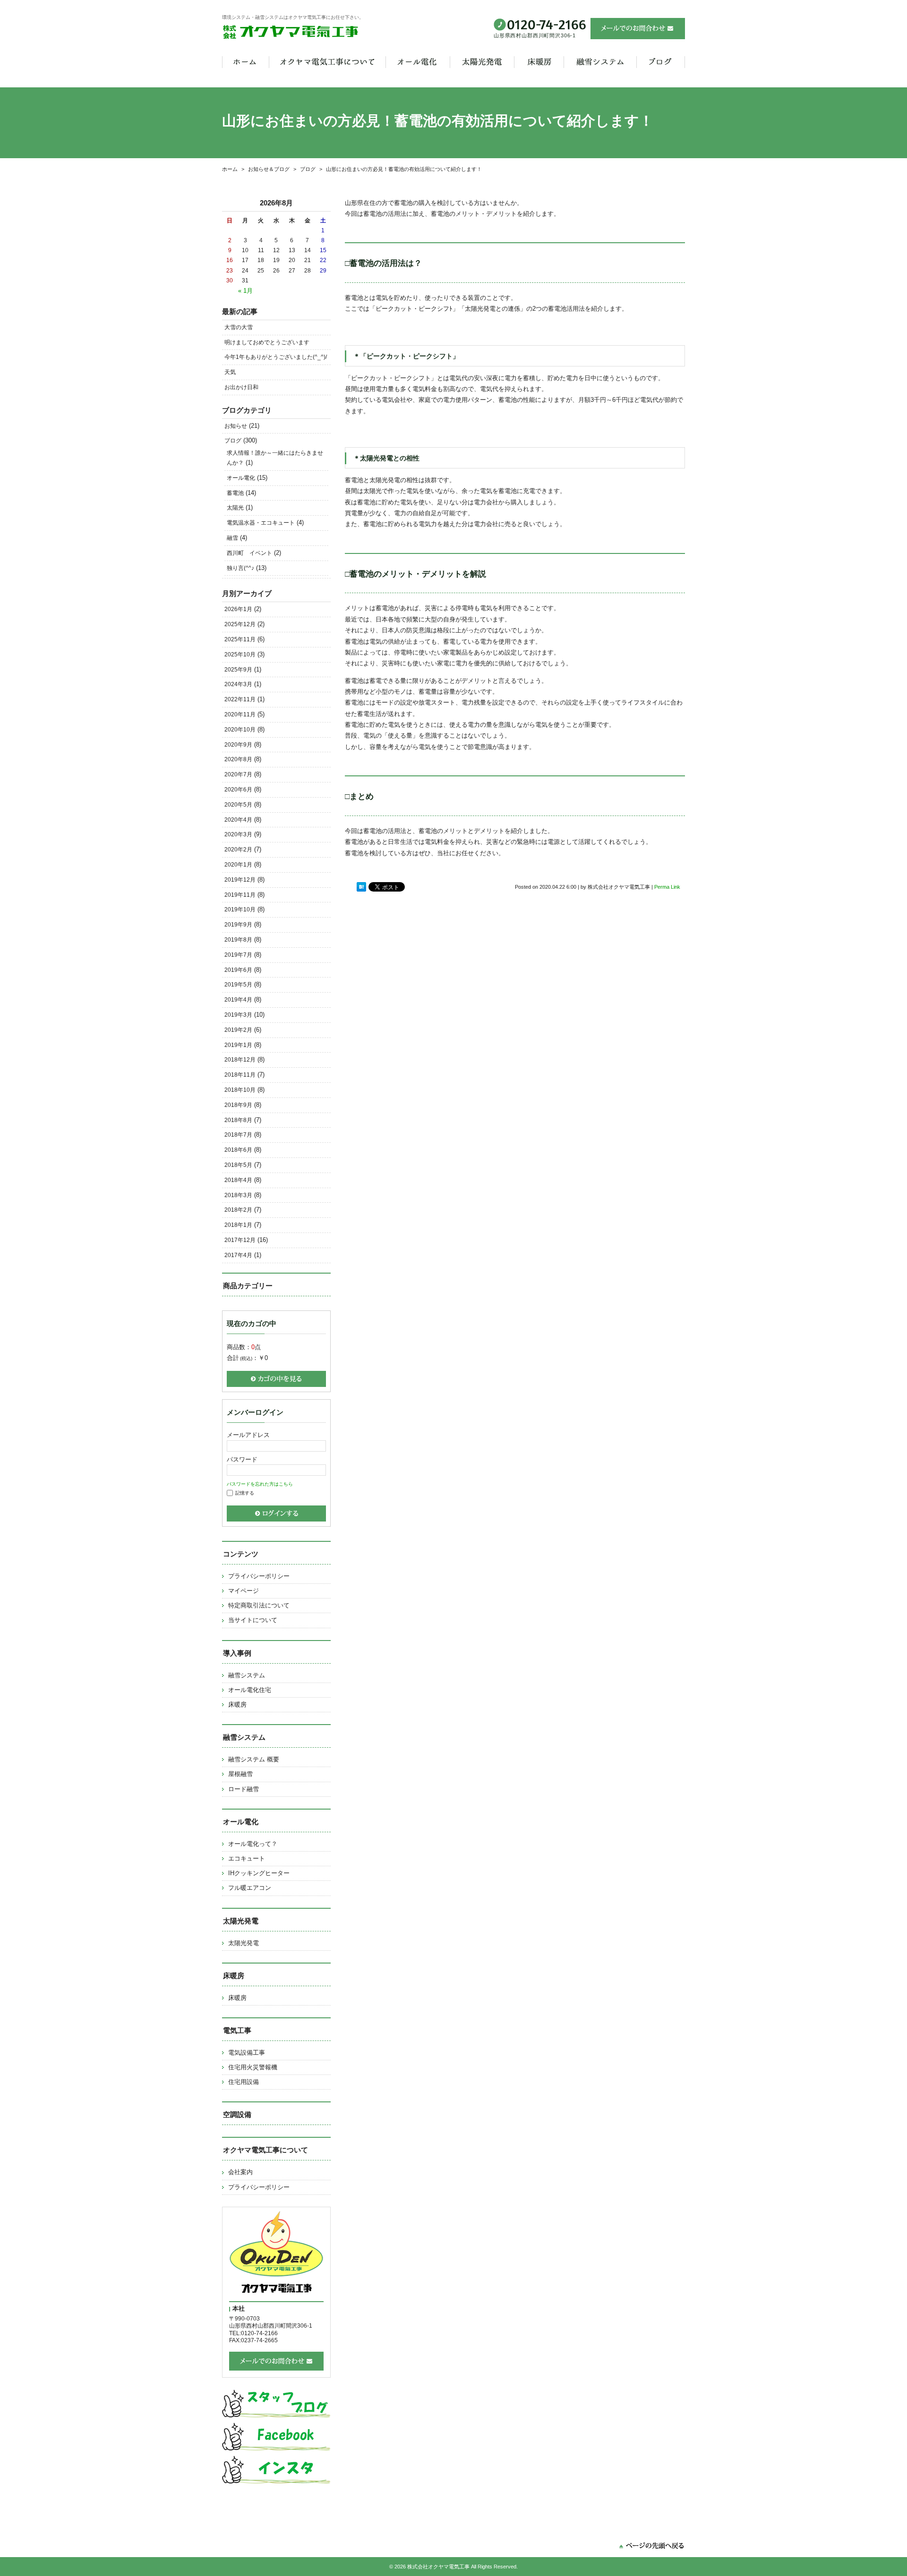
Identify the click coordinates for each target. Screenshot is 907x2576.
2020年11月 (240, 714)
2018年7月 (238, 1135)
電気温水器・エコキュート (261, 523)
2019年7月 (238, 955)
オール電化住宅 (250, 1690)
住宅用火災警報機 (253, 2067)
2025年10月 (240, 655)
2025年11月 (240, 639)
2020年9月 (238, 745)
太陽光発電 (244, 1943)
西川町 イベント (249, 553)
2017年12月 (240, 1240)
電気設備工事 (247, 2053)
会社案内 (240, 2172)
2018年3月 (238, 1195)
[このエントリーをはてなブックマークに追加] (361, 887)
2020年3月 (238, 834)
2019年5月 (238, 985)
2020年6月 (238, 790)
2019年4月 (238, 1000)
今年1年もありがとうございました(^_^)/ (276, 357)
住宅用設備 (244, 2082)
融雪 (232, 538)
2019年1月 (238, 1045)
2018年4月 (238, 1180)
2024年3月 (238, 684)
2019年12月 (240, 880)
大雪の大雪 (239, 327)
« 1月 (245, 291)
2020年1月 (238, 865)
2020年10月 (240, 730)
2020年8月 (238, 759)
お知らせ (236, 426)
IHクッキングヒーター (259, 1873)
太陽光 (235, 508)
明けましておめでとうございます (267, 342)
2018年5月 (238, 1165)
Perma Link (667, 887)
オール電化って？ (253, 1844)
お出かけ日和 (241, 387)
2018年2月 (238, 1210)
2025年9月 (238, 670)
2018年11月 (240, 1075)
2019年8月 (238, 940)
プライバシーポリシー (259, 1576)
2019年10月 (240, 910)
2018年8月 (238, 1120)
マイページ (244, 1591)
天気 (230, 372)
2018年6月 (238, 1150)
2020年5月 (238, 805)
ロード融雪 (244, 1789)
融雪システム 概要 (254, 1759)
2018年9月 (238, 1105)
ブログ (233, 441)
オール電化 (241, 478)
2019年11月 (240, 895)
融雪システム (247, 1675)
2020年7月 (238, 774)
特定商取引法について (259, 1605)
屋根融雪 (240, 1774)
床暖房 (237, 1705)
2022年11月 (240, 699)
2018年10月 (240, 1090)
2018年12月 (240, 1060)
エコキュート (247, 1858)
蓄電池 (235, 493)
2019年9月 (238, 925)
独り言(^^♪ (240, 568)
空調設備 (237, 2114)
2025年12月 (240, 624)
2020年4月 (238, 820)
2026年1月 (238, 609)
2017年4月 (238, 1255)
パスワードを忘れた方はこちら (260, 1484)
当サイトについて (253, 1620)
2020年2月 (238, 850)
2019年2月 (238, 1030)
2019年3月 (238, 1015)
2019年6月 (238, 970)
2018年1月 (238, 1225)
